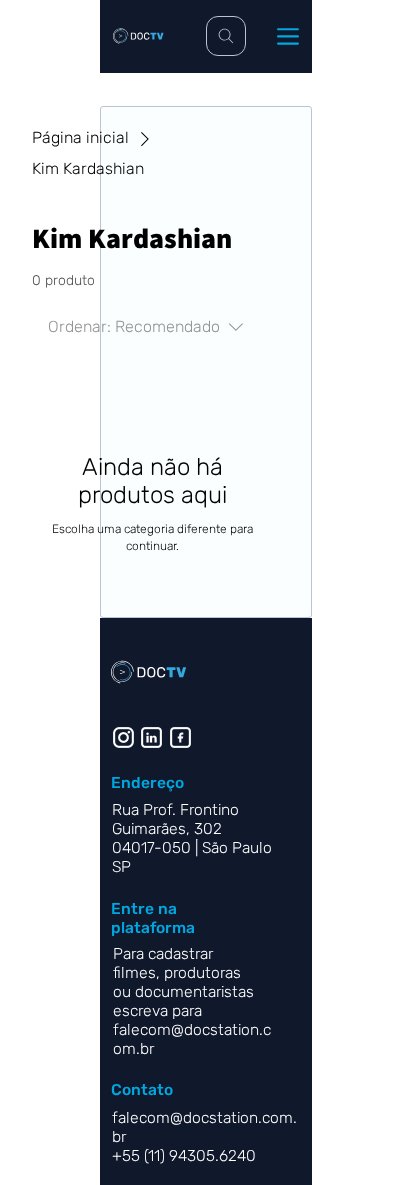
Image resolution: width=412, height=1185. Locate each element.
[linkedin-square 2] (180, 737)
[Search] (226, 36)
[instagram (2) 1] (123, 737)
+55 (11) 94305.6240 (186, 1155)
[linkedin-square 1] (151, 737)
